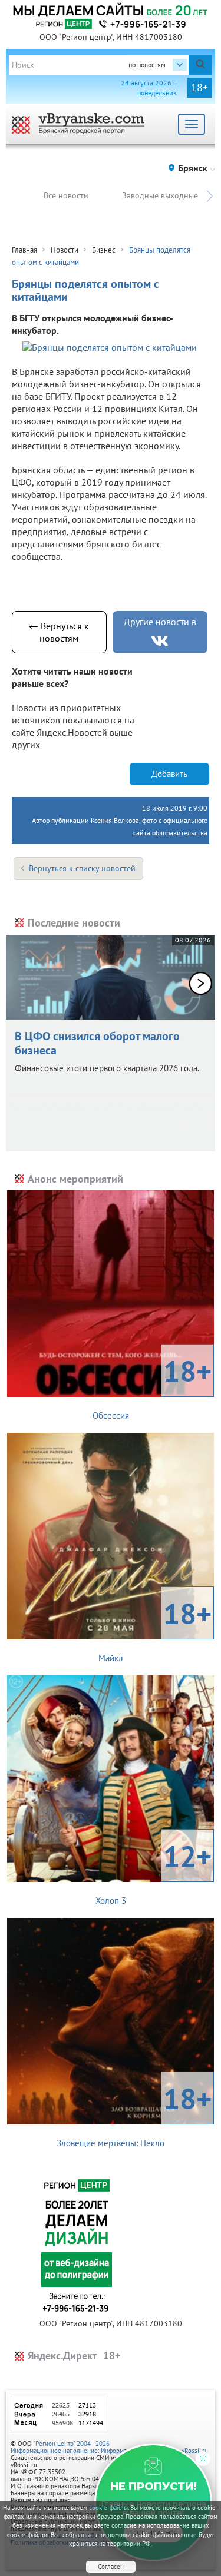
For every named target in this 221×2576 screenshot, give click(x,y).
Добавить (169, 774)
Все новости (66, 195)
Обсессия (152, 1386)
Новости (65, 250)
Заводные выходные (160, 195)
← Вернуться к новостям (59, 632)
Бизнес (104, 250)
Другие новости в (160, 622)
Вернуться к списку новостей (82, 868)
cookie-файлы (108, 2508)
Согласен (111, 2567)
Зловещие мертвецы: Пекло (134, 2114)
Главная (24, 250)
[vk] (160, 641)
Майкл (155, 1629)
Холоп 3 (154, 1871)
